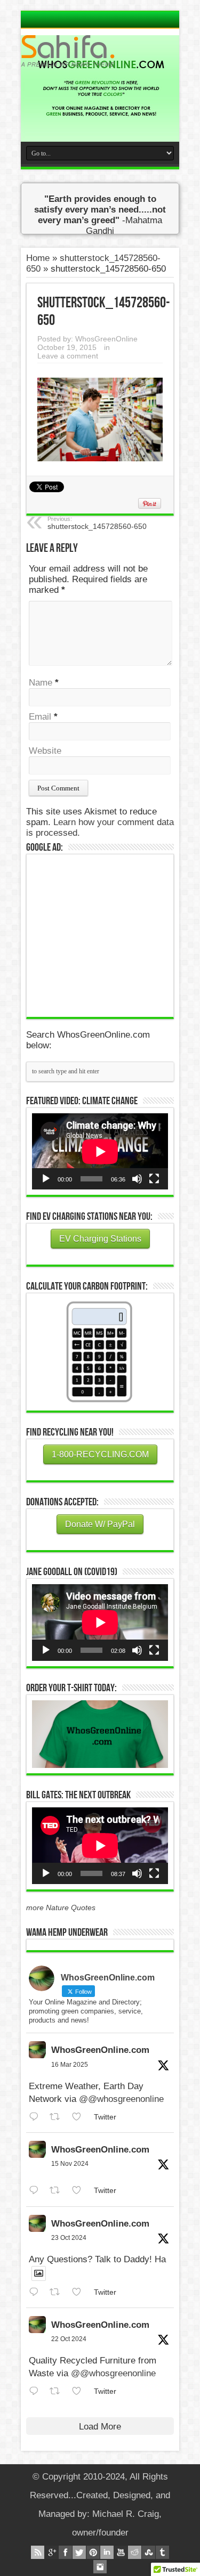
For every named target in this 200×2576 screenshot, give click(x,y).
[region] (100, 1734)
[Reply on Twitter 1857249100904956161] (37, 2191)
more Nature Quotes (61, 1907)
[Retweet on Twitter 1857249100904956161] (58, 2191)
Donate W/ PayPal (100, 1524)
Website (45, 751)
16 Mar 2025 (70, 2065)
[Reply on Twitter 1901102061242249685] (37, 2117)
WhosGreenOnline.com (100, 2050)
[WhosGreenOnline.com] (100, 51)
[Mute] (137, 1179)
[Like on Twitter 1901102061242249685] (80, 2117)
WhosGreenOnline (106, 339)
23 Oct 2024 (69, 2238)
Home (38, 258)
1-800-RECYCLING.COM (100, 1454)
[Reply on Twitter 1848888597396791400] (37, 2292)
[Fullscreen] (154, 1179)
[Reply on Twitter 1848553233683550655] (37, 2391)
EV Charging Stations (100, 1239)
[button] (100, 1734)
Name (41, 683)
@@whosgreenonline (121, 2099)
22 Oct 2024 (69, 2339)
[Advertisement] (112, 934)
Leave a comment (68, 356)
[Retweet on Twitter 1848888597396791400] (58, 2292)
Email (40, 717)
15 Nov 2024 (70, 2164)
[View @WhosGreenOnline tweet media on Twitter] (39, 2273)
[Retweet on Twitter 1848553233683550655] (58, 2391)
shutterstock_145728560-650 (97, 523)
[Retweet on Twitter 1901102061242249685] (58, 2117)
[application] (100, 1151)
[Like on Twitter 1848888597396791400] (80, 2292)
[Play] (46, 1179)
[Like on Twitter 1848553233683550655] (80, 2391)
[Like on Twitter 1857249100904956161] (80, 2191)
